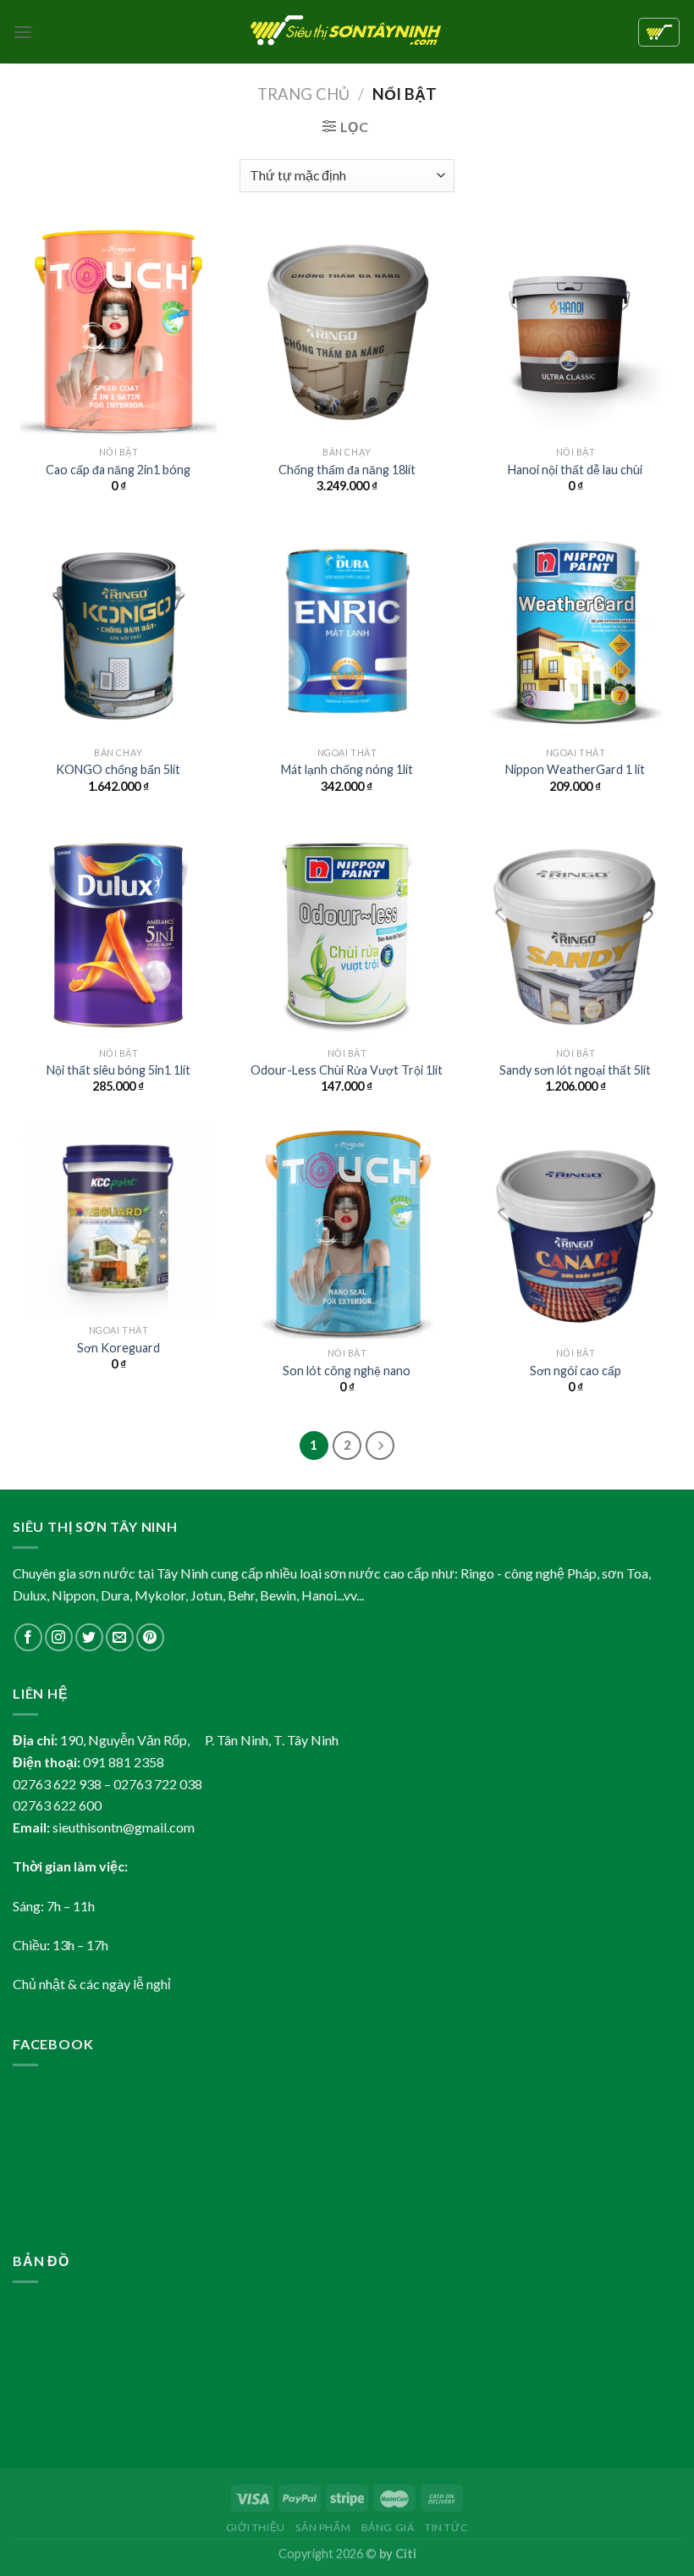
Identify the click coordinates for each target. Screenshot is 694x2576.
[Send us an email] (120, 1637)
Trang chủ (303, 94)
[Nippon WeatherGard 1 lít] (576, 632)
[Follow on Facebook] (28, 1637)
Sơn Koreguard (118, 1348)
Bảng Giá (388, 2527)
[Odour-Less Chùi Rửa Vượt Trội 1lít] (347, 932)
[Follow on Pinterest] (150, 1637)
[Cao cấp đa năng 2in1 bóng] (118, 332)
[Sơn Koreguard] (118, 1222)
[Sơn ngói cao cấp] (576, 1233)
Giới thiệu (256, 2527)
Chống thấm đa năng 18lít (347, 470)
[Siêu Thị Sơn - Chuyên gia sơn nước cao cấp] (347, 32)
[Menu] (23, 32)
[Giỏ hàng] (659, 32)
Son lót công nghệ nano (347, 1371)
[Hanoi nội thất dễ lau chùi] (576, 332)
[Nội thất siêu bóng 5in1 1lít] (118, 932)
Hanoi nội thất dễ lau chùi (575, 470)
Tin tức (446, 2527)
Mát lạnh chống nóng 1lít (347, 769)
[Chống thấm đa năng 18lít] (347, 332)
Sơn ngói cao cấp (576, 1371)
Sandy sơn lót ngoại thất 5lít (575, 1070)
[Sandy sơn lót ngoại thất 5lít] (576, 932)
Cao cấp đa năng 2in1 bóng (118, 470)
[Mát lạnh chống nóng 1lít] (347, 632)
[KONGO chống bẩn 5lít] (118, 632)
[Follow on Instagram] (59, 1637)
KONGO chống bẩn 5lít (118, 769)
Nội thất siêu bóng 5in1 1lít (118, 1070)
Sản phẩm (323, 2527)
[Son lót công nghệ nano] (347, 1233)
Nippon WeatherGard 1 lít (575, 769)
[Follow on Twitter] (89, 1637)
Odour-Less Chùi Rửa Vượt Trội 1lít (347, 1070)
